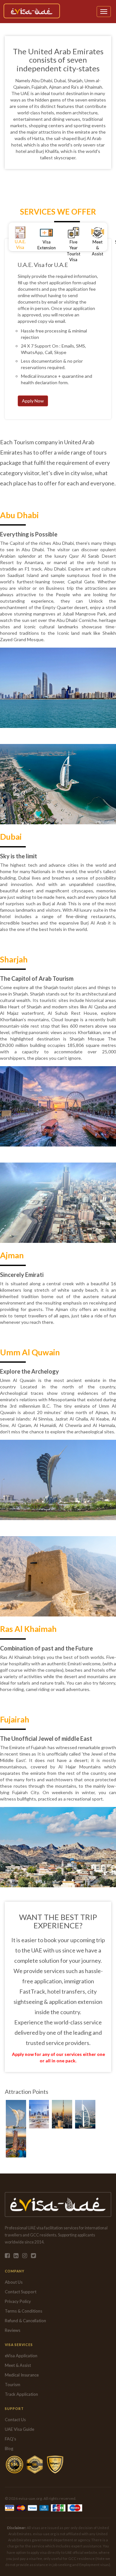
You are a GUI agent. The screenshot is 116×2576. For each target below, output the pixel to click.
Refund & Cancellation (25, 2321)
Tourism (13, 2385)
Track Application (21, 2394)
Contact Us (15, 2420)
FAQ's (10, 2439)
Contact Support (21, 2292)
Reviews (13, 2330)
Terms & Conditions (24, 2311)
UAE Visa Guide (19, 2429)
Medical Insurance (22, 2375)
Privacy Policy (18, 2301)
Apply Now (33, 401)
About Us (14, 2282)
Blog (9, 2448)
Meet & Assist (18, 2365)
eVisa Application (21, 2356)
